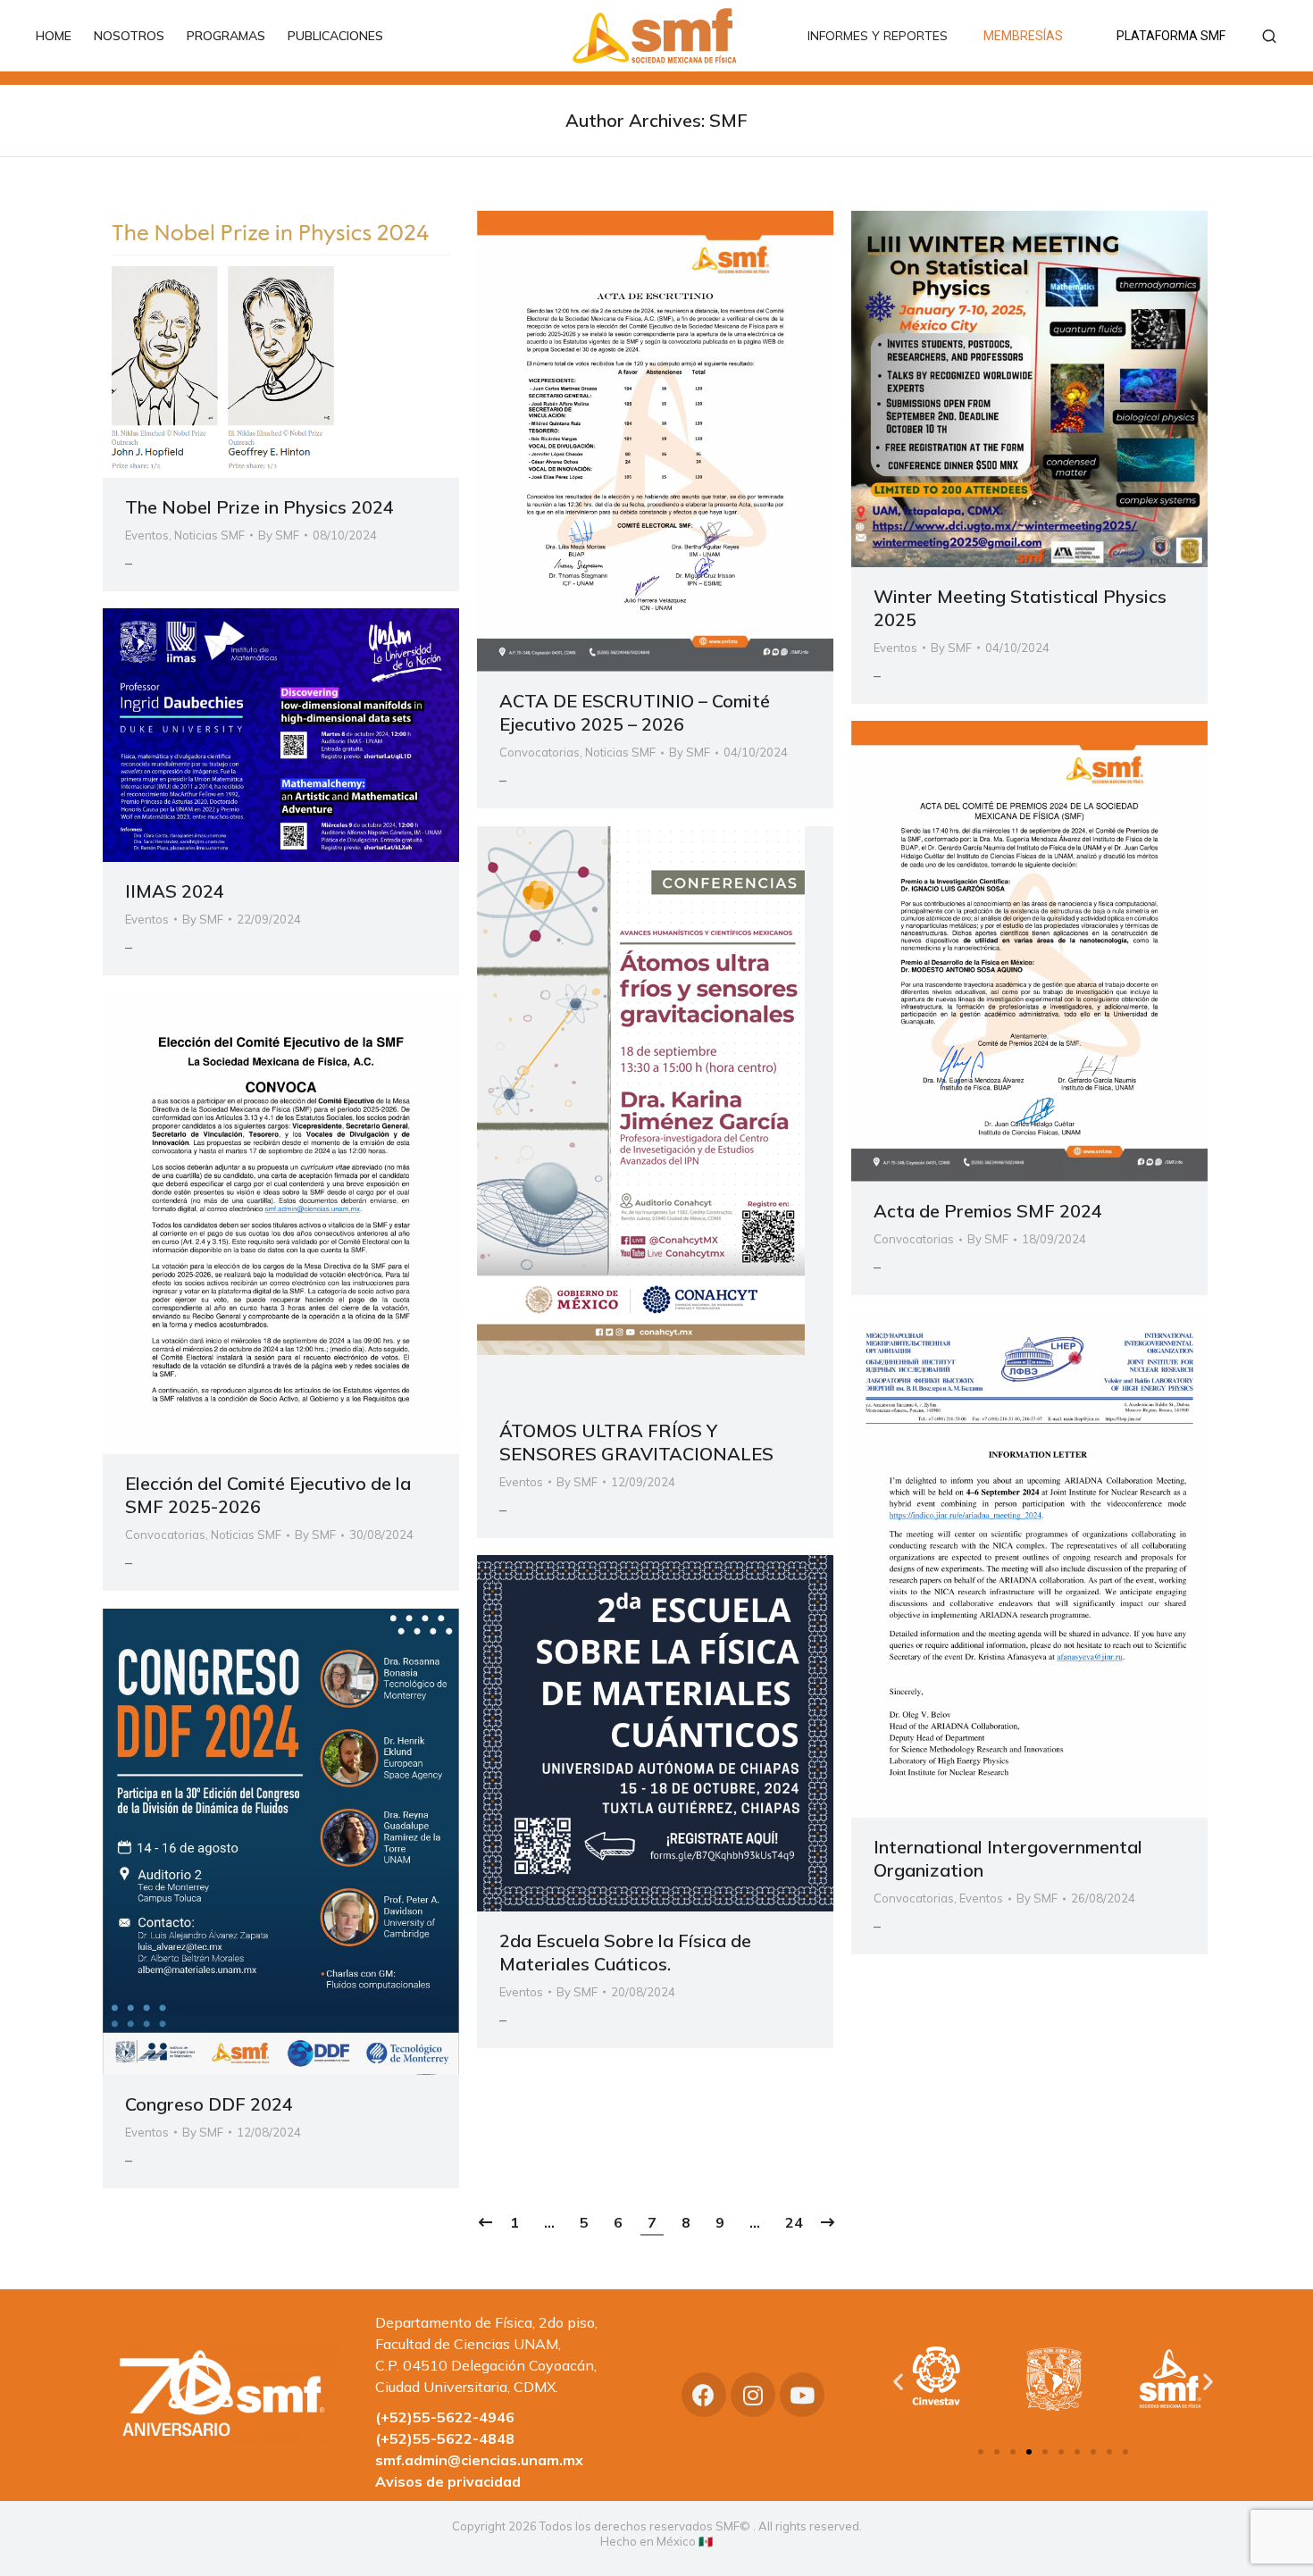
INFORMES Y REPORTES (878, 36)
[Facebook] (704, 2395)
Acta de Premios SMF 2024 (988, 1211)
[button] (981, 2452)
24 (794, 2222)
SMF (728, 120)
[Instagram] (753, 2395)
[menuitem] (63, 36)
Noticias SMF (209, 535)
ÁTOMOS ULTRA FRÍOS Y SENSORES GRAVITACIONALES (636, 1442)
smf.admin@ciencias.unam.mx (479, 2460)
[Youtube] (802, 2395)
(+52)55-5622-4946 (445, 2417)
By (279, 535)
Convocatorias (539, 752)
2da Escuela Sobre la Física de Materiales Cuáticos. (625, 1952)
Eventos (147, 535)
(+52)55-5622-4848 (445, 2438)
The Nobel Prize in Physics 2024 (259, 507)
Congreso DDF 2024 (209, 2104)
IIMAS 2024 (175, 891)
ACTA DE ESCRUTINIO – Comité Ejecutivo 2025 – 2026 (635, 712)
